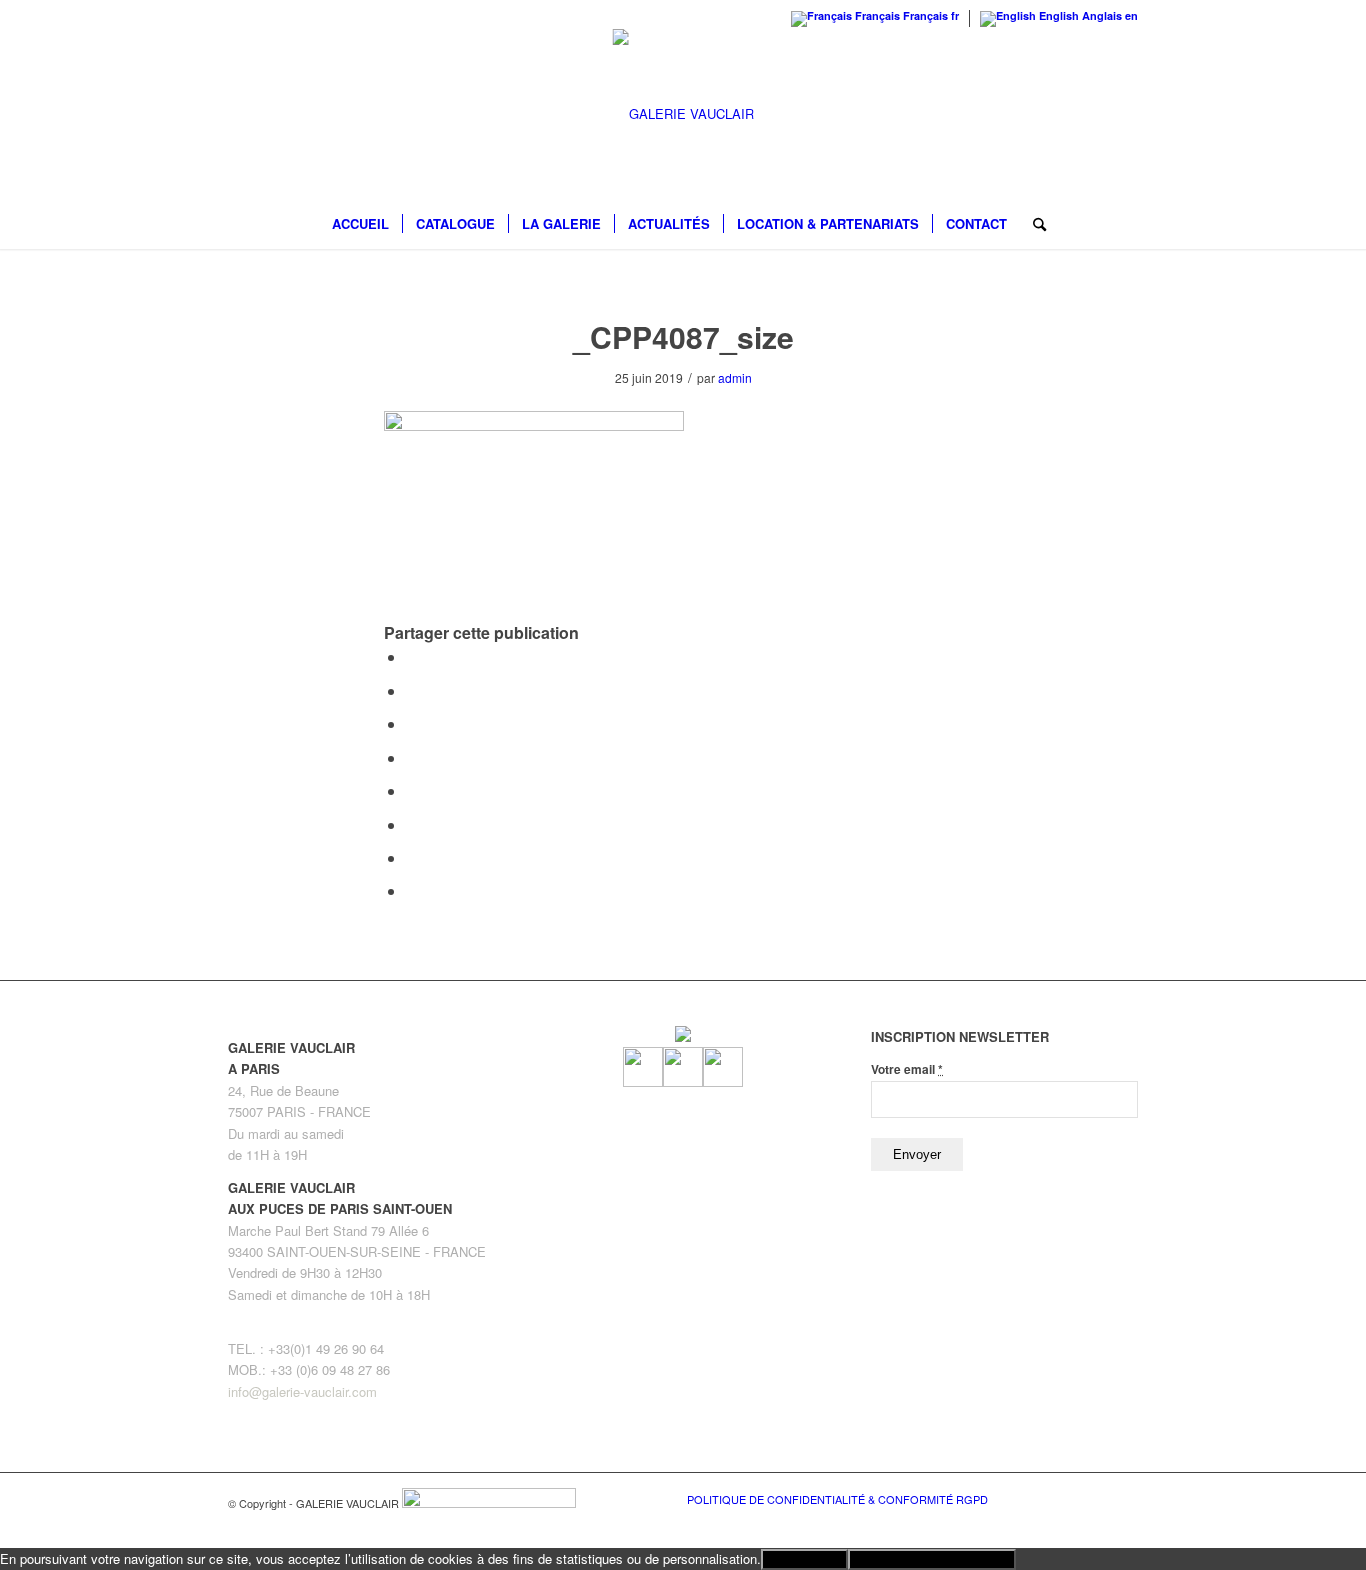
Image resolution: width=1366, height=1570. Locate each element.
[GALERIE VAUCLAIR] (683, 114)
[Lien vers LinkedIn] (1123, 1498)
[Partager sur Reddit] (412, 857)
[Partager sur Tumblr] (412, 790)
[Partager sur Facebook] (412, 656)
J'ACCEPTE (804, 1559)
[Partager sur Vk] (412, 824)
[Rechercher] (1033, 224)
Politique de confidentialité (932, 1559)
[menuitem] (360, 224)
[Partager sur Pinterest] (412, 723)
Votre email (907, 1069)
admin (735, 377)
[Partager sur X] (412, 690)
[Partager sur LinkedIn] (412, 757)
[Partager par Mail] (412, 890)
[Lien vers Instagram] (1093, 1498)
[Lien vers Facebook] (1063, 1498)
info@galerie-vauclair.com (302, 1391)
